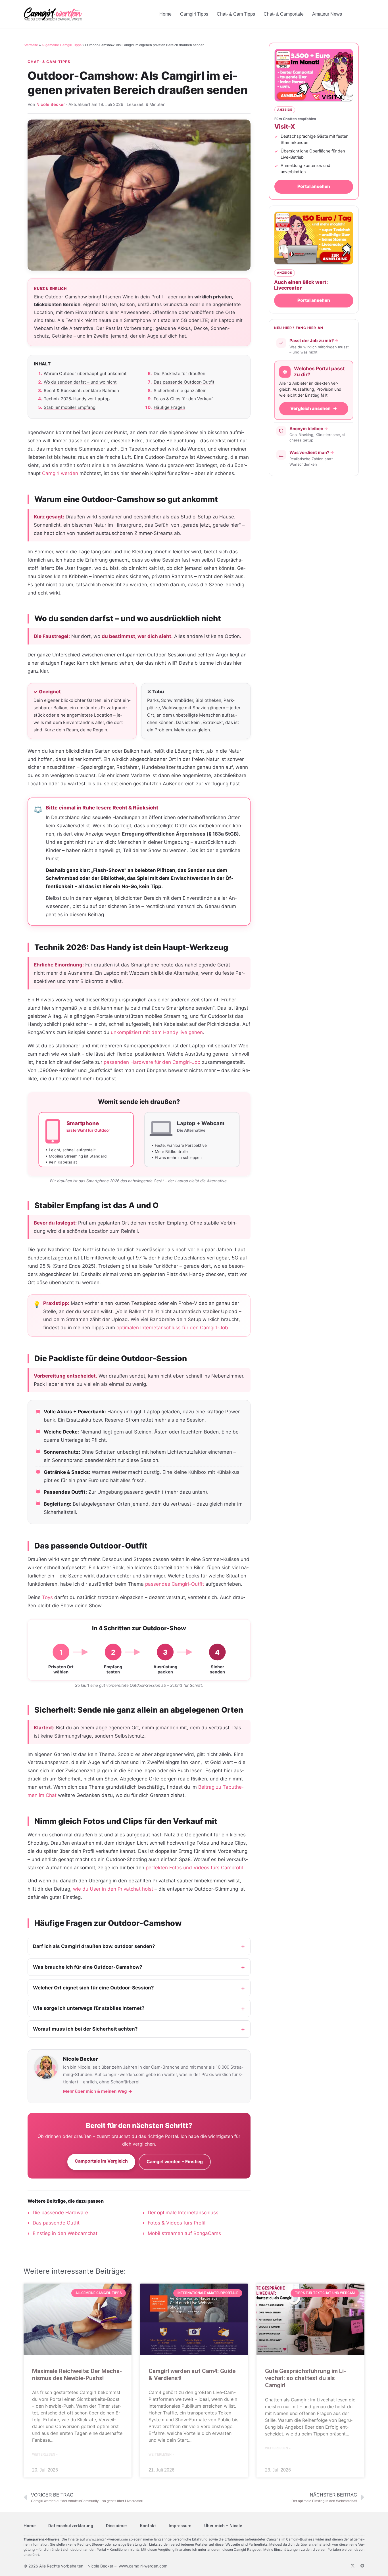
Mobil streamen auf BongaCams (184, 2233)
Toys (47, 1597)
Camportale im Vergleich (101, 2161)
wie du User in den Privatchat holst (113, 1889)
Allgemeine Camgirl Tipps (61, 45)
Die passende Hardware (60, 2213)
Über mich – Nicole (223, 2526)
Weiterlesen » (45, 2454)
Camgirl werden (60, 473)
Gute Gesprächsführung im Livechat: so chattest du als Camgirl (305, 2378)
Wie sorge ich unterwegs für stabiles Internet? (89, 2008)
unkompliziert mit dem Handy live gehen (157, 1032)
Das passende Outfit (56, 2223)
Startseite (31, 45)
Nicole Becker (51, 104)
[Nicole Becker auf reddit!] (362, 2566)
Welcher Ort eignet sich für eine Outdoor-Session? (93, 1988)
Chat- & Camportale (284, 14)
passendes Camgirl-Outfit (175, 1584)
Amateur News (327, 14)
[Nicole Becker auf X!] (353, 2566)
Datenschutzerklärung (71, 2526)
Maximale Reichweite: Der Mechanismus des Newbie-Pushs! (77, 2375)
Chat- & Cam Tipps (236, 14)
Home (165, 14)
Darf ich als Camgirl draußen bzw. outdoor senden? (94, 1946)
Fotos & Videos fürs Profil (177, 2223)
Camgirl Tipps (194, 14)
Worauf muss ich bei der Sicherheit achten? (85, 2029)
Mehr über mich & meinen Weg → (98, 2091)
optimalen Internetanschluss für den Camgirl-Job (172, 1328)
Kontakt (148, 2526)
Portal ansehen (314, 186)
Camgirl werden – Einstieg (175, 2162)
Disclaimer (117, 2526)
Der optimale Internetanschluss (183, 2213)
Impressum (180, 2526)
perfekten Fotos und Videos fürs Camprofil (194, 1868)
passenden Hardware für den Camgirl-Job (152, 1062)
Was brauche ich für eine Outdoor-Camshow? (88, 1967)
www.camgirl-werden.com (107, 2539)
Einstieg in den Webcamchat (65, 2233)
